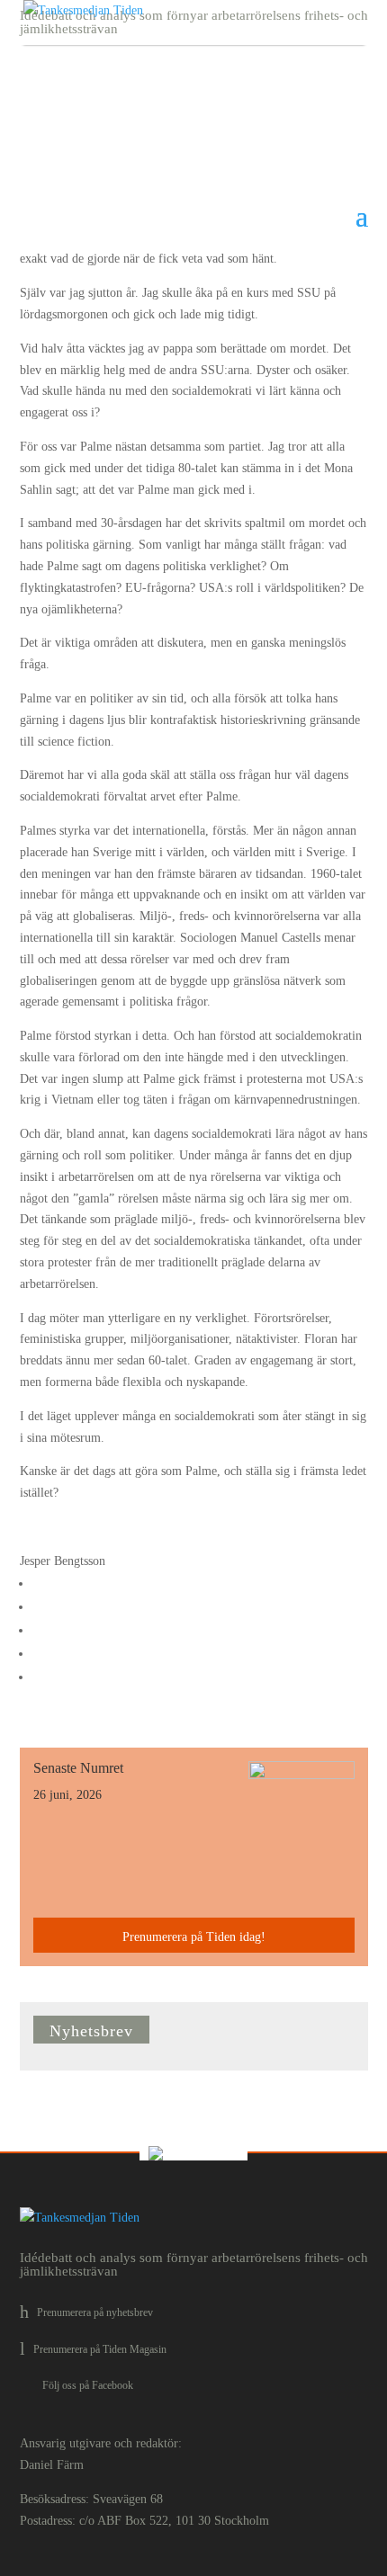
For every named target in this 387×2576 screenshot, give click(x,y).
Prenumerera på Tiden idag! (194, 1937)
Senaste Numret (78, 1768)
